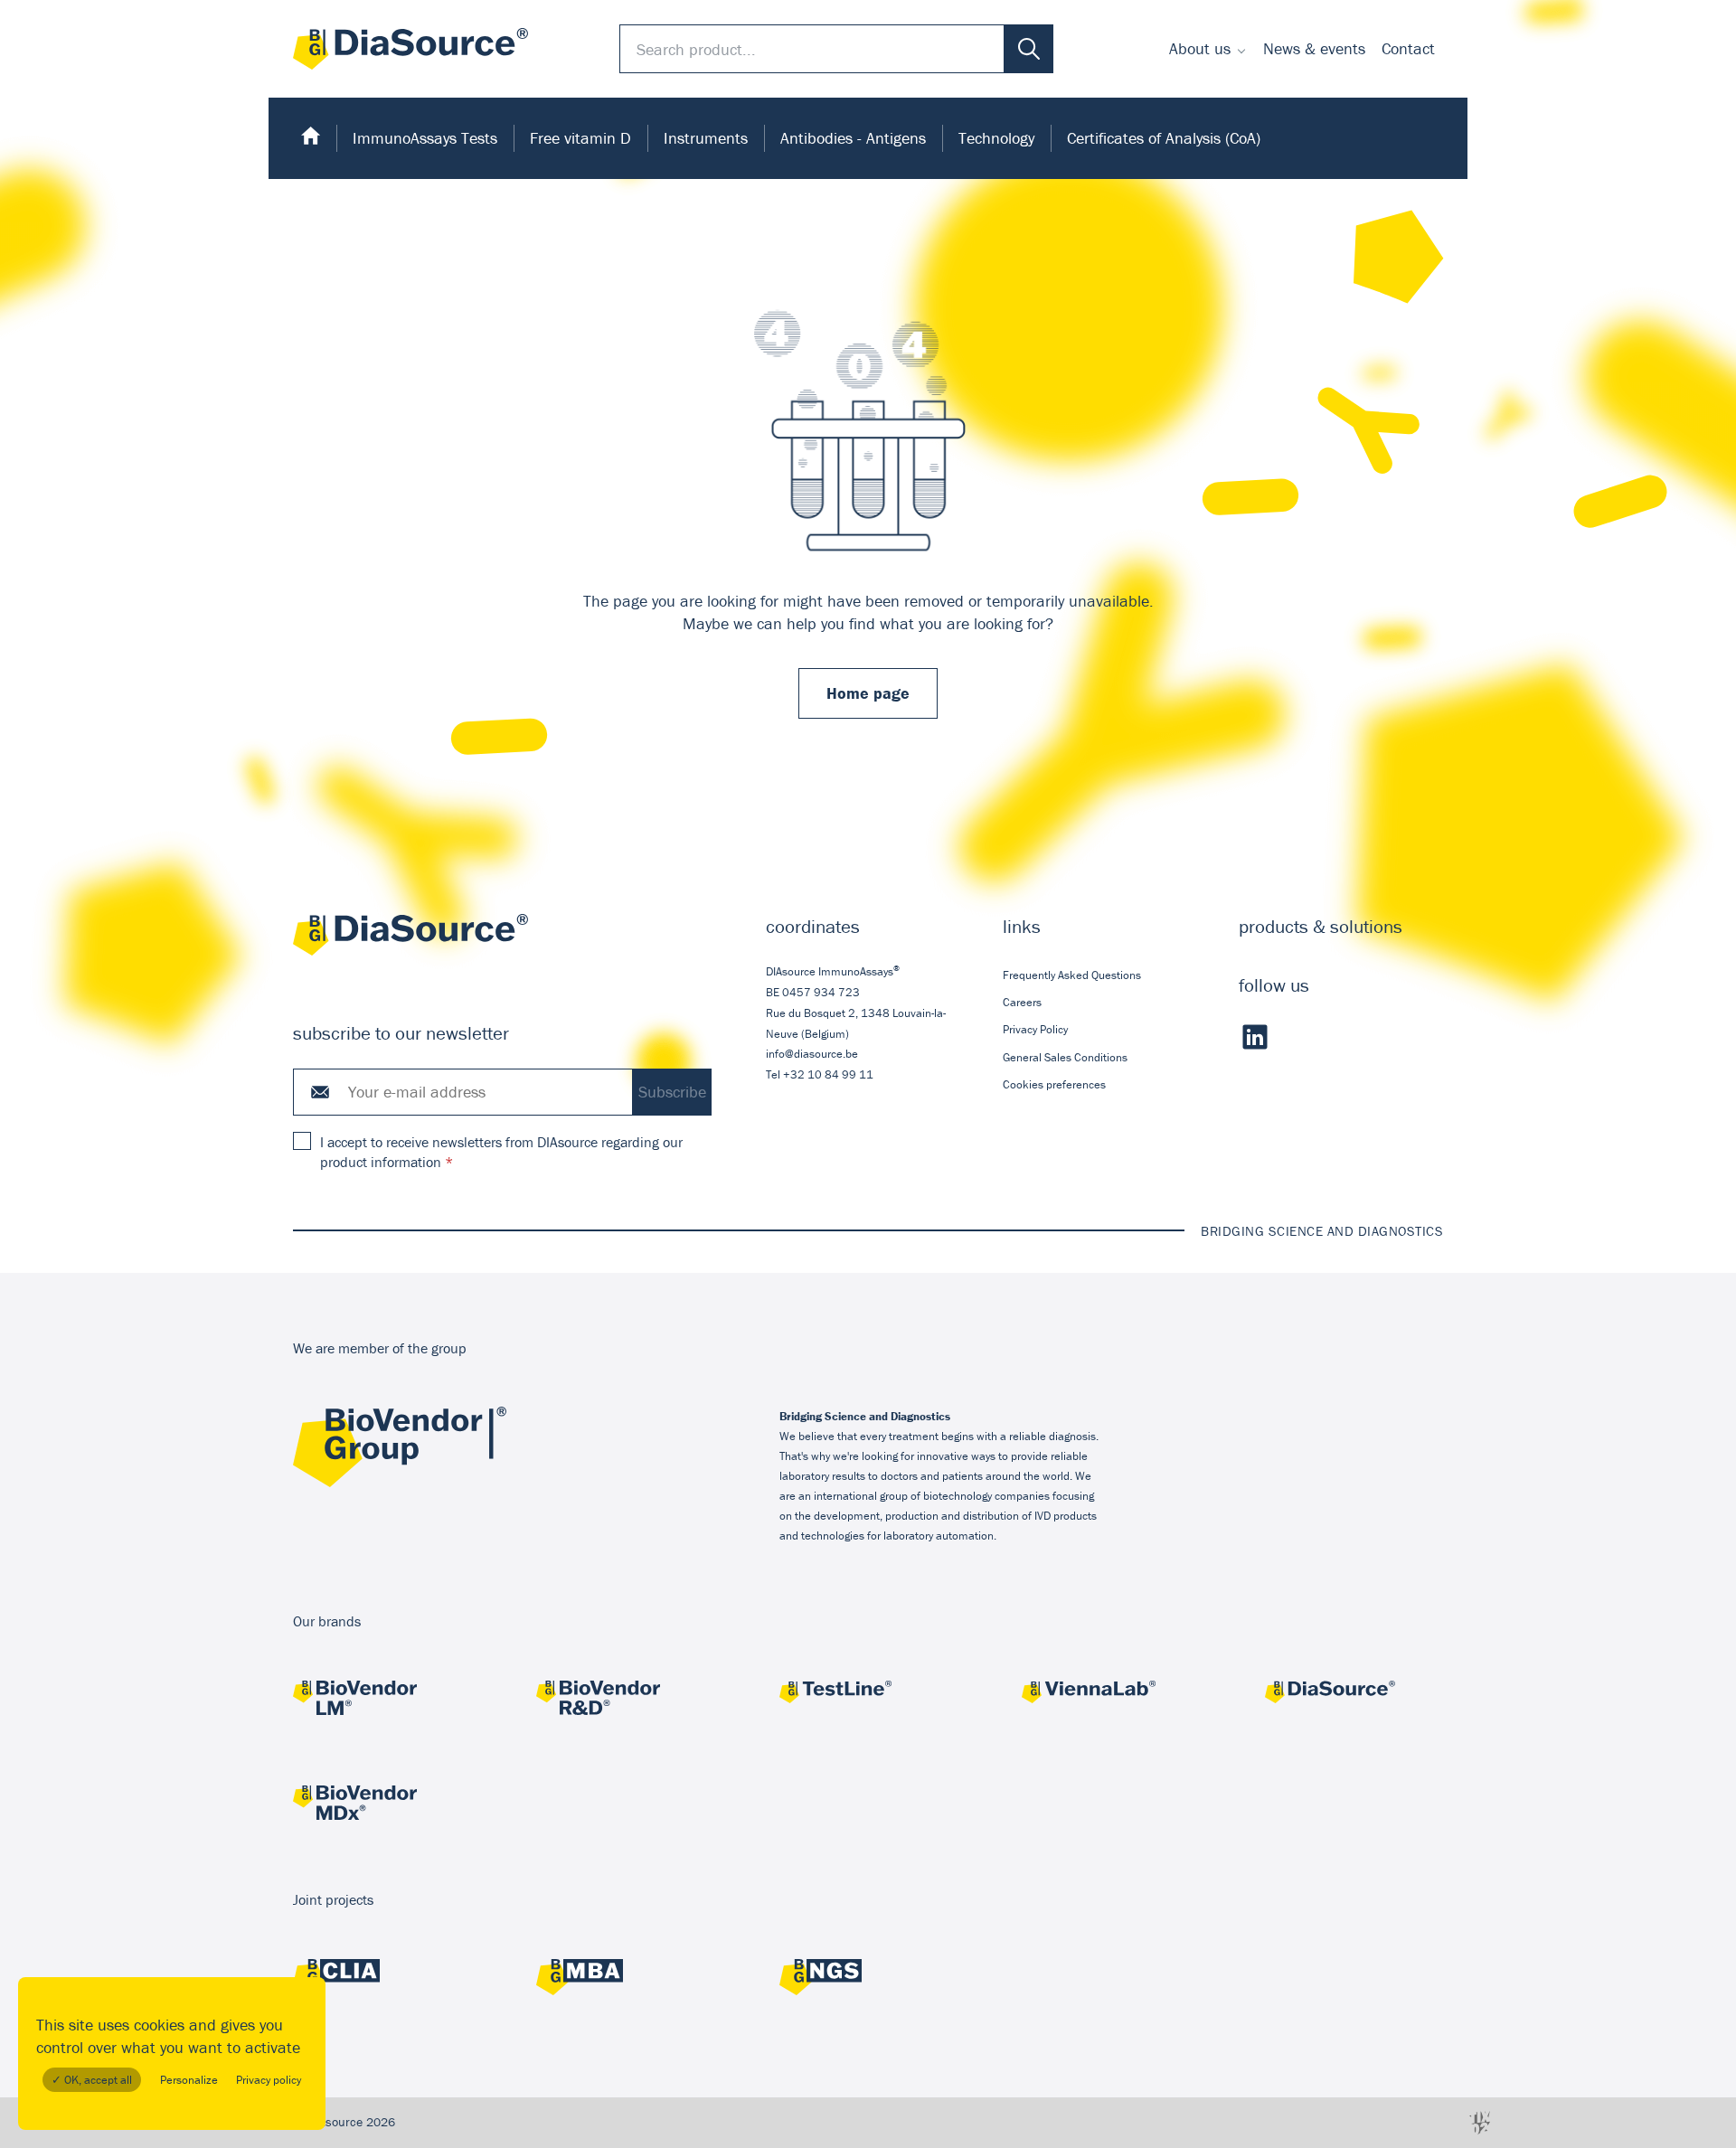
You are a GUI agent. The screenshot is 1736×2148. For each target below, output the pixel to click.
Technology (996, 138)
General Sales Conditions (1065, 1057)
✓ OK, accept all (92, 2080)
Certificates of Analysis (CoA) (1164, 138)
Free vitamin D (580, 138)
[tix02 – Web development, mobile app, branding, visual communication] (1480, 2122)
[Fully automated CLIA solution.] (382, 1979)
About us (1200, 48)
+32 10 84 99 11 (828, 1074)
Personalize (189, 2080)
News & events (1314, 48)
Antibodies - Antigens (853, 138)
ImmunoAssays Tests (425, 138)
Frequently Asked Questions (1072, 975)
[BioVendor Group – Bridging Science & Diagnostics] (400, 1483)
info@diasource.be (812, 1054)
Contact (1408, 48)
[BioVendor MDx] (382, 1805)
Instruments (706, 138)
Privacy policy (269, 2080)
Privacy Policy (1035, 1029)
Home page (868, 693)
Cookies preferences (1054, 1084)
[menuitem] (1208, 49)
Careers (1022, 1002)
